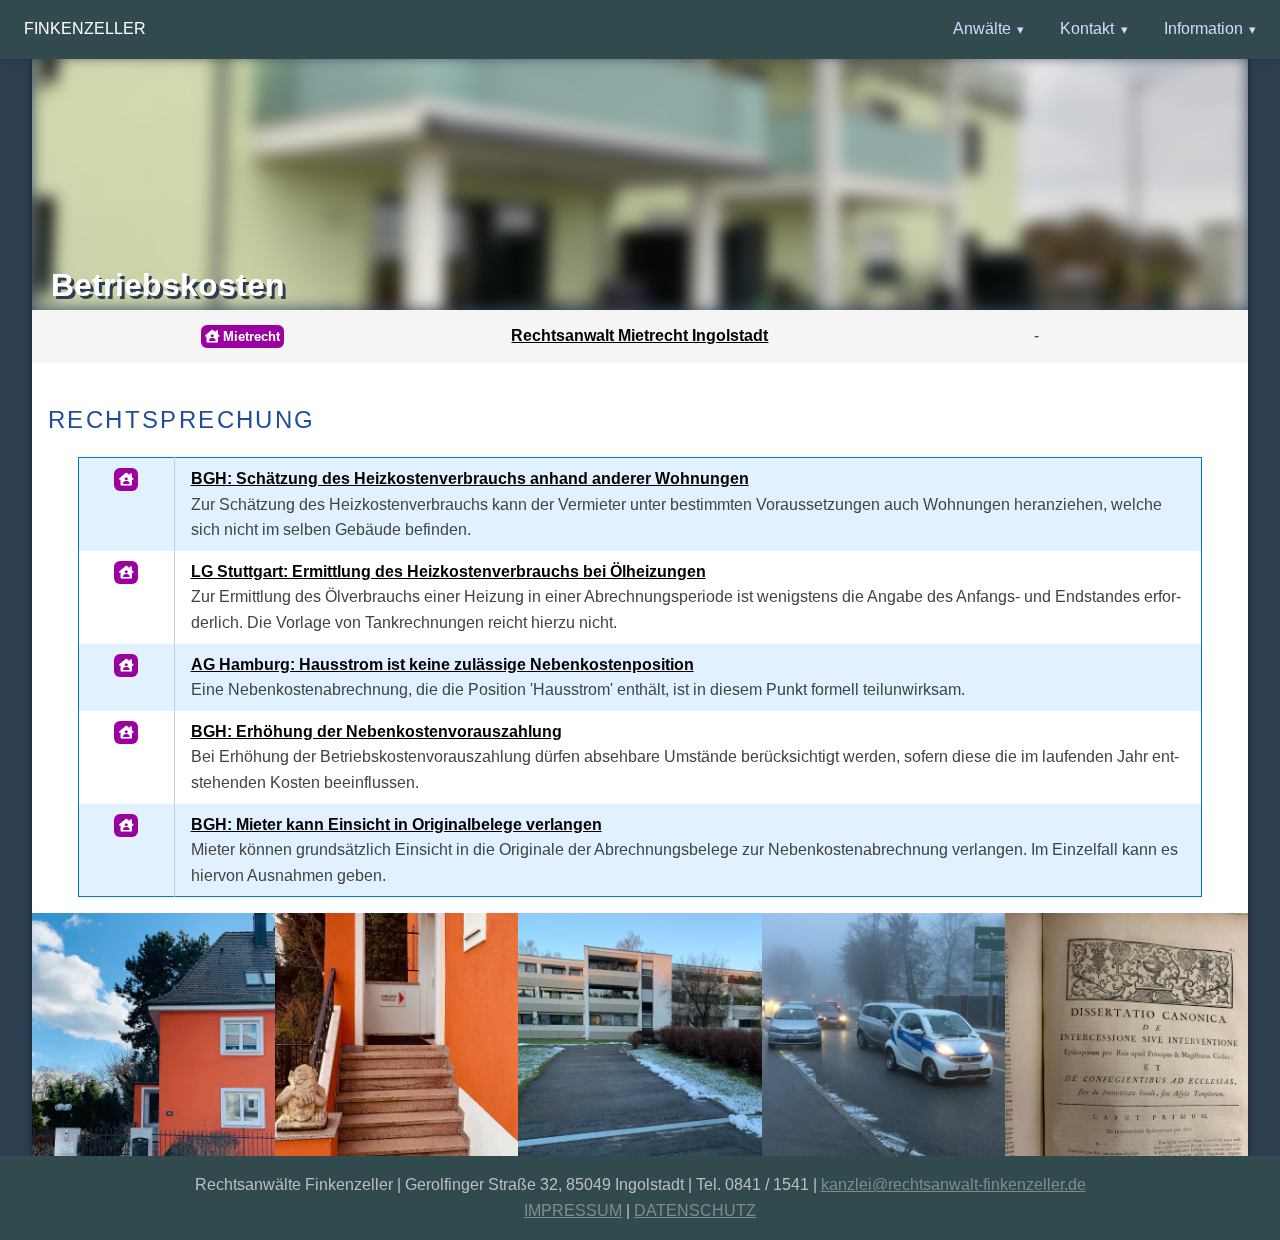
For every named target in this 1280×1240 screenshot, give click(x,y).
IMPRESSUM (573, 1210)
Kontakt (1087, 28)
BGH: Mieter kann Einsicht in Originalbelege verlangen (396, 824)
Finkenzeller (85, 28)
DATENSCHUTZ (695, 1210)
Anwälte (982, 28)
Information (1203, 28)
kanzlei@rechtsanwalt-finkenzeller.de (953, 1184)
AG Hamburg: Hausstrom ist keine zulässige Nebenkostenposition (442, 664)
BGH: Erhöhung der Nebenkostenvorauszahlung (376, 731)
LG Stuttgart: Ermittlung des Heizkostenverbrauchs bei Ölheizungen (448, 571)
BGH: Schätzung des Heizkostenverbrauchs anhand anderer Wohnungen (470, 478)
